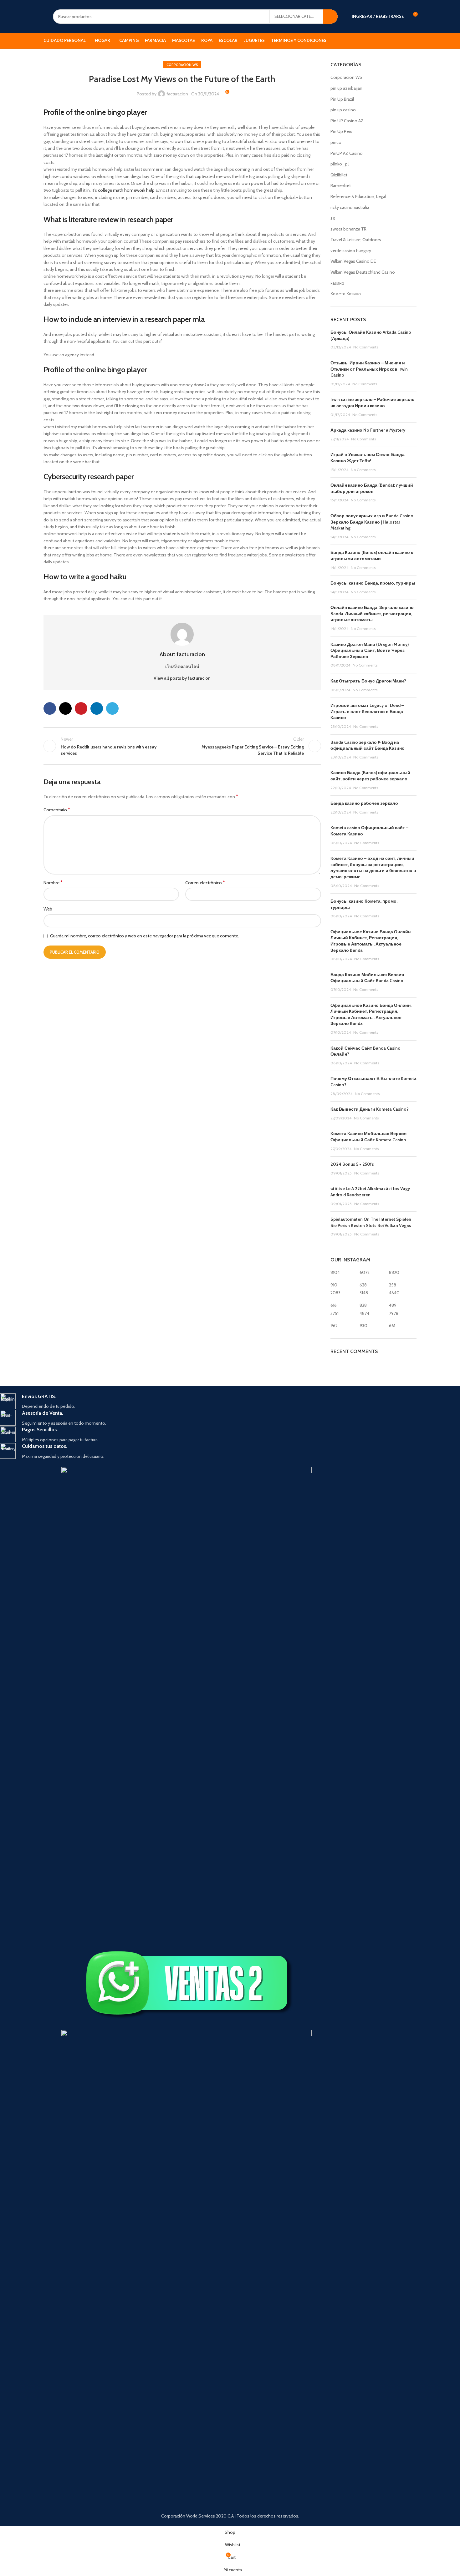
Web (48, 909)
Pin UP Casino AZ (347, 121)
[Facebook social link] (50, 708)
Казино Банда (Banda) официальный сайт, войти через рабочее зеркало (370, 776)
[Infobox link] (187, 1402)
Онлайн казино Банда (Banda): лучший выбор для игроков (372, 488)
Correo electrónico (205, 882)
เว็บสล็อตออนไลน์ (182, 667)
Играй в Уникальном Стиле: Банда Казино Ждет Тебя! (368, 458)
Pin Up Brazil (342, 99)
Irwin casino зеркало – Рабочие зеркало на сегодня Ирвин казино (373, 403)
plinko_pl (340, 164)
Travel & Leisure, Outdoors (356, 240)
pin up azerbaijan (346, 88)
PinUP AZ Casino (347, 153)
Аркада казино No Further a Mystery (368, 430)
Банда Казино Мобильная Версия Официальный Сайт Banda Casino (367, 978)
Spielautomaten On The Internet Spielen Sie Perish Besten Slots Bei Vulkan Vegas (371, 1222)
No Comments (366, 347)
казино (337, 283)
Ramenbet (341, 185)
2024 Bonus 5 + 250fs (352, 1164)
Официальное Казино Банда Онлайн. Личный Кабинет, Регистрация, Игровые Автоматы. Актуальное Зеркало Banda (371, 941)
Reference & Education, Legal (358, 196)
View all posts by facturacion (182, 678)
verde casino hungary (351, 251)
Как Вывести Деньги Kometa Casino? (370, 1109)
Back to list (182, 746)
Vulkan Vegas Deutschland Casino (363, 272)
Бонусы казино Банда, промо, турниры (373, 583)
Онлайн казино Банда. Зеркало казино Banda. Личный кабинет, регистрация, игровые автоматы (372, 614)
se (333, 218)
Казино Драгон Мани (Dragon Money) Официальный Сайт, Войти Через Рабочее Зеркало (370, 650)
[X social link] (65, 708)
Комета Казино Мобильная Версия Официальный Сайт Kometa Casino (368, 1137)
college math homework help (126, 190)
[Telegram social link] (112, 708)
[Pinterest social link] (81, 708)
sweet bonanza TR (348, 229)
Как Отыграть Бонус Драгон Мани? (368, 681)
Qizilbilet (339, 175)
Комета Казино (346, 294)
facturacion (177, 94)
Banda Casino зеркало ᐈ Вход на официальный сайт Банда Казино (368, 745)
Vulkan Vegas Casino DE (353, 261)
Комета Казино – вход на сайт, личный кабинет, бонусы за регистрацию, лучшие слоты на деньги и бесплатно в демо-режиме (373, 867)
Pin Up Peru (341, 131)
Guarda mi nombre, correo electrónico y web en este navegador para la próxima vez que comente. (145, 936)
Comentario (57, 810)
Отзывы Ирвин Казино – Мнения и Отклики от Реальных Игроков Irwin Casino (369, 369)
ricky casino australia (350, 207)
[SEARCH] (330, 17)
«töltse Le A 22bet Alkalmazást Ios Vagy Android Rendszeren (370, 1192)
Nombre (53, 882)
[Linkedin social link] (97, 708)
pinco (336, 142)
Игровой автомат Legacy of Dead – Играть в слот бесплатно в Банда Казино (367, 711)
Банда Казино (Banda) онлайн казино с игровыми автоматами (372, 555)
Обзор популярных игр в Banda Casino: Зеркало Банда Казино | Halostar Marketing (372, 522)
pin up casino (343, 110)
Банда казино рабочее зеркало (364, 803)
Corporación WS (182, 65)
